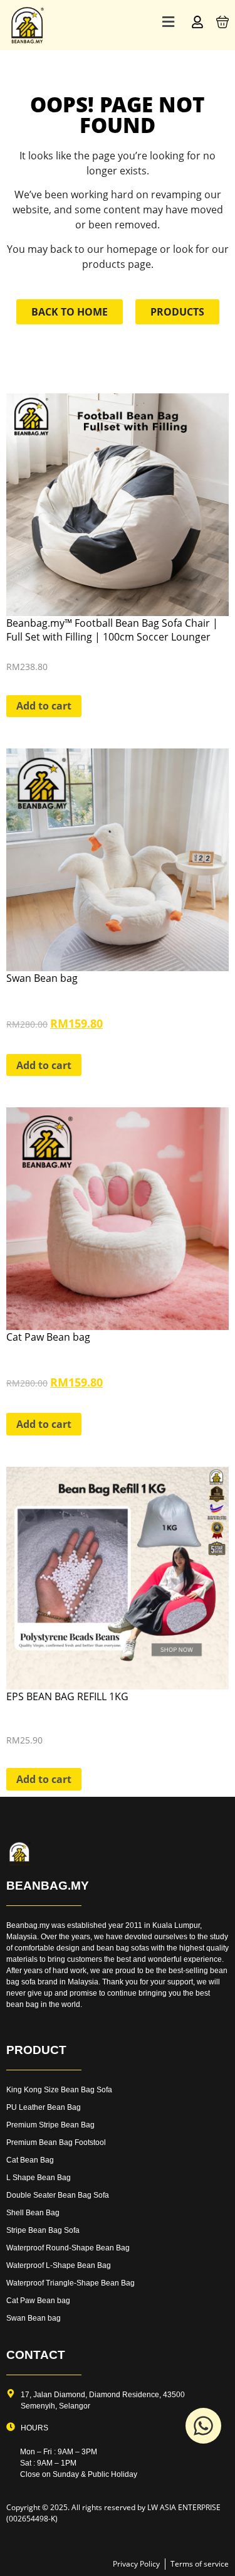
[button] (168, 22)
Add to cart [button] (44, 706)
